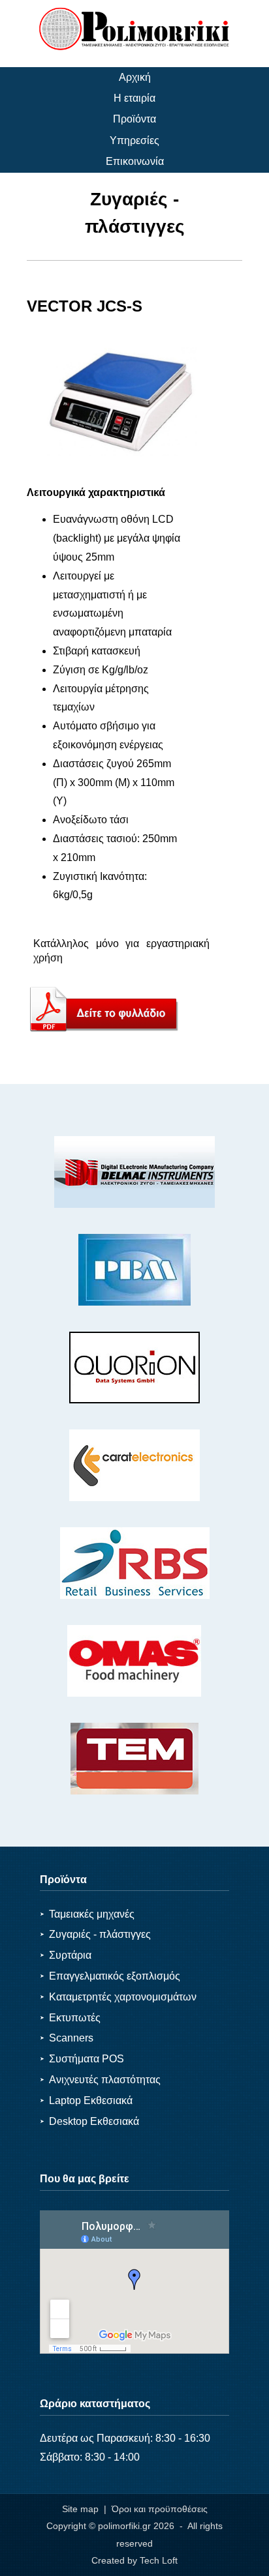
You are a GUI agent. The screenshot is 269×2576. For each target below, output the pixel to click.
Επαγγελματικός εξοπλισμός (110, 1976)
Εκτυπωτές (70, 2018)
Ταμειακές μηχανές (87, 1914)
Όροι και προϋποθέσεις (160, 2509)
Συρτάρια (66, 1955)
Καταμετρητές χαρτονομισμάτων (118, 1997)
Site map (80, 2509)
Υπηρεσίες (134, 140)
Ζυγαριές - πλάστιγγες (95, 1934)
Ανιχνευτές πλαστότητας (100, 2080)
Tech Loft (159, 2560)
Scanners (67, 2038)
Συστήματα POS (82, 2059)
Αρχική (135, 77)
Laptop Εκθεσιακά (86, 2100)
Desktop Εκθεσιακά (89, 2121)
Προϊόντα (134, 119)
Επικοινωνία (135, 161)
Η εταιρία (134, 98)
